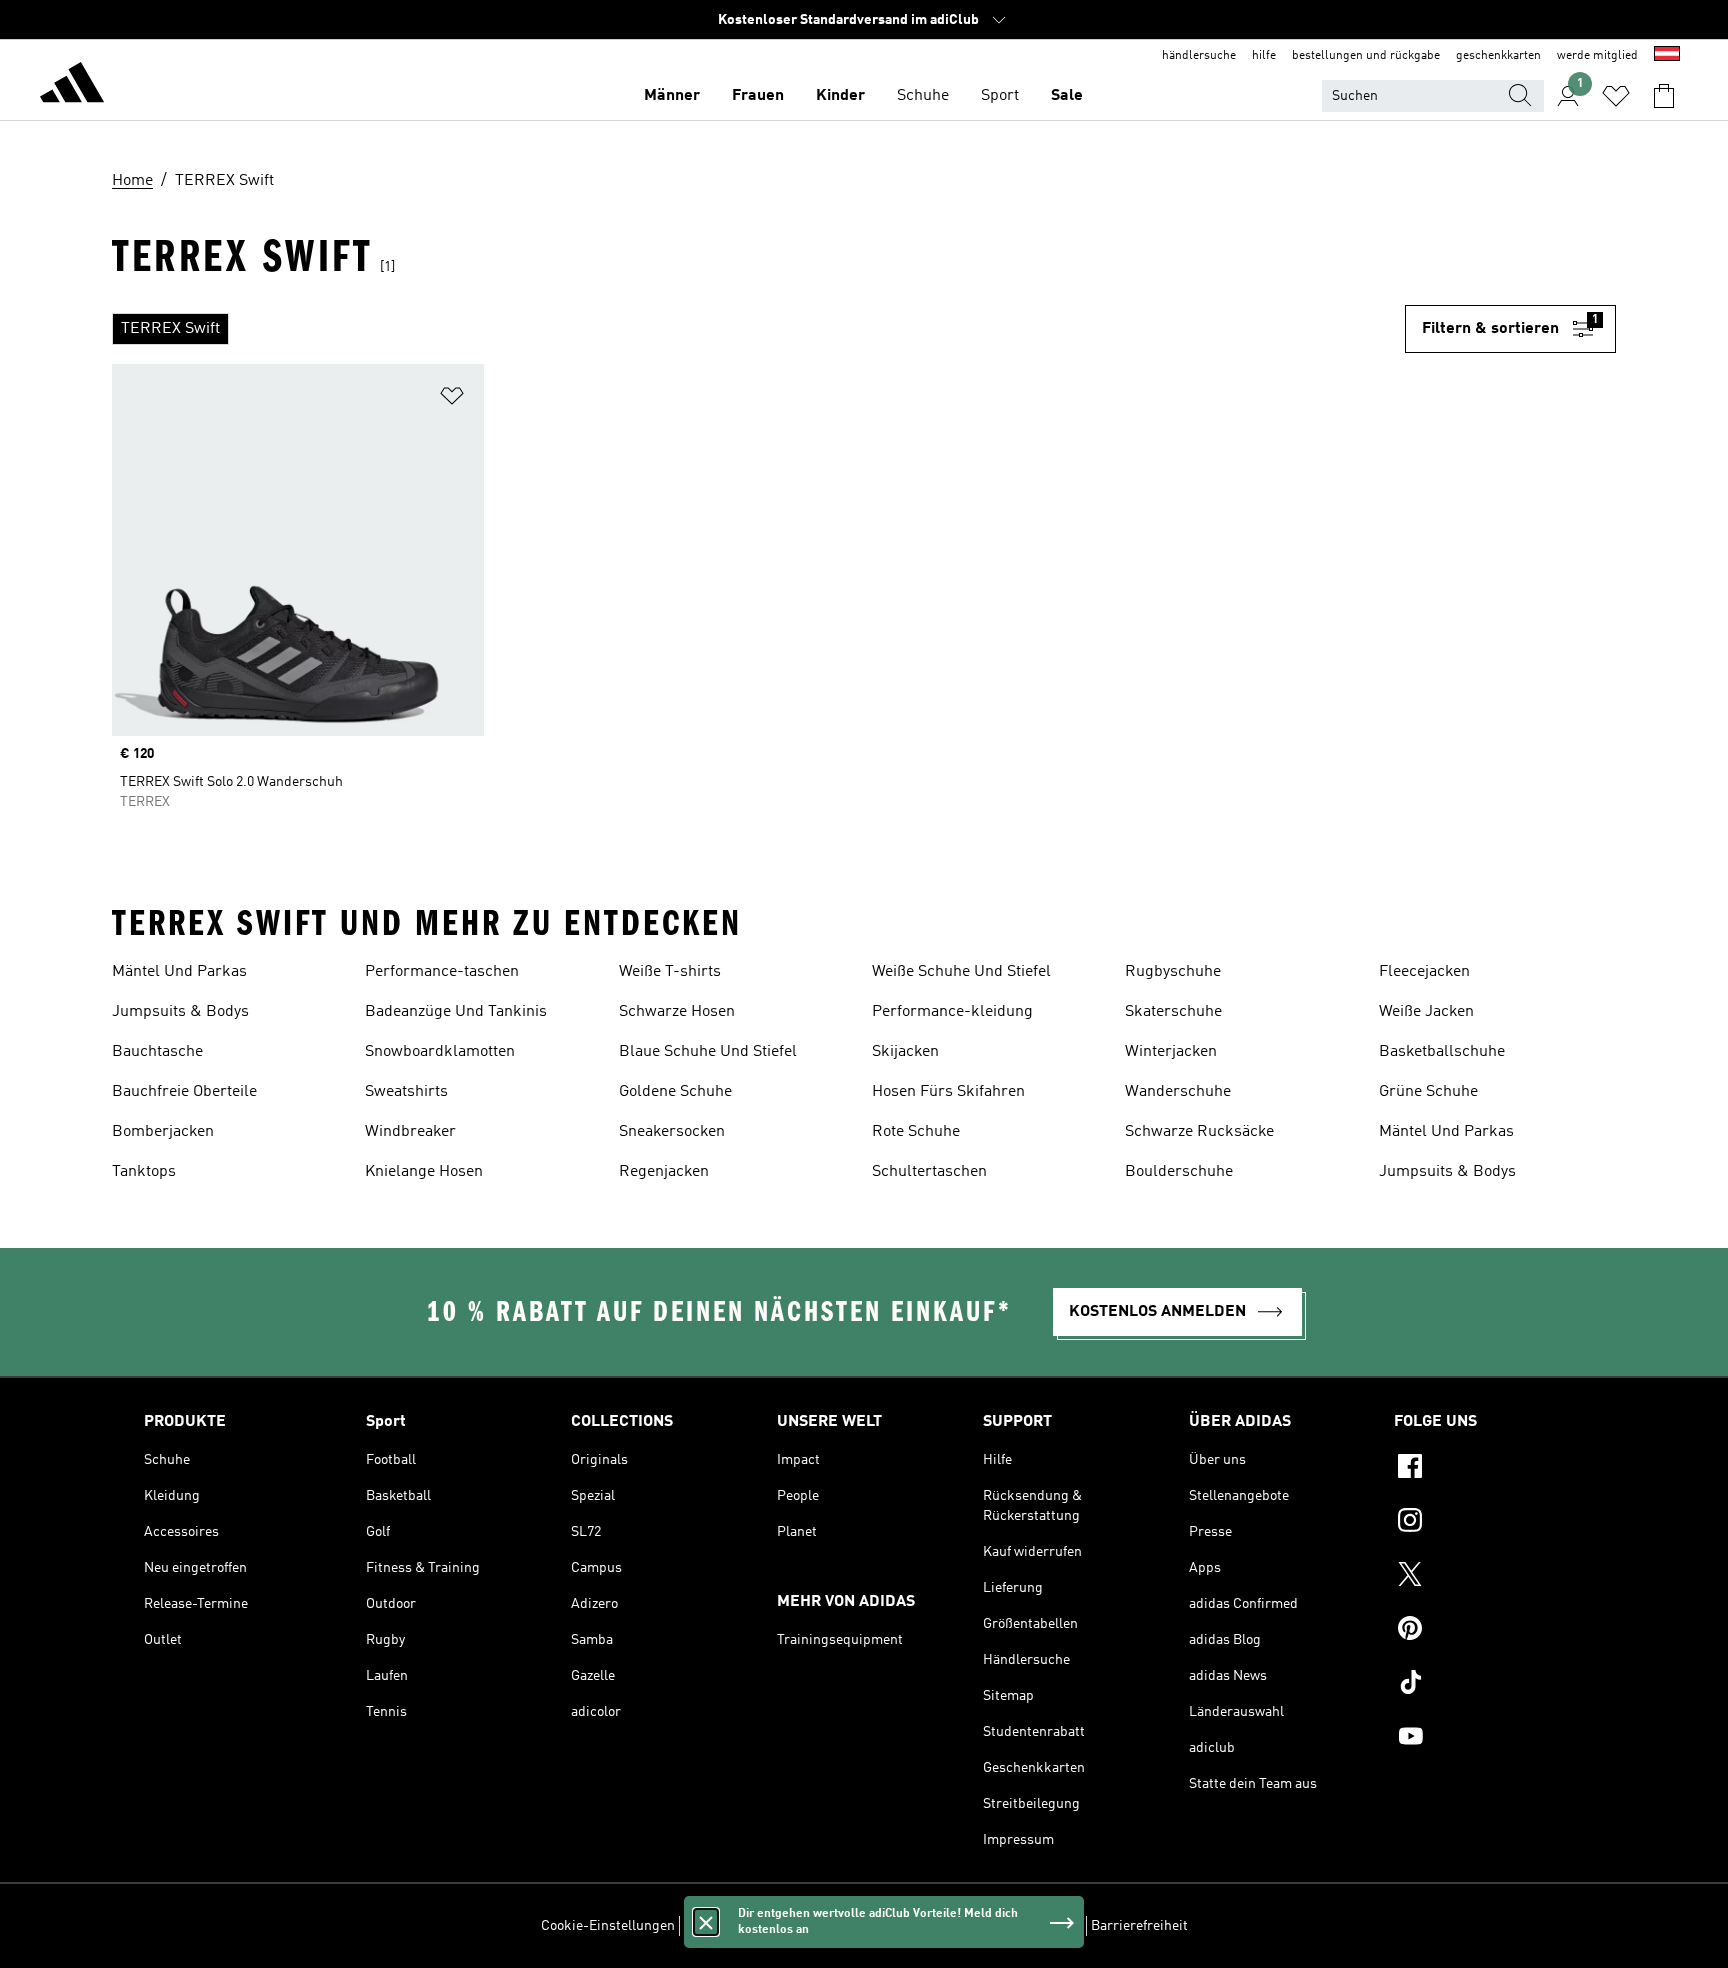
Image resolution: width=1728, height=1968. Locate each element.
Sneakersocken (672, 1132)
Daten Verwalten (734, 1926)
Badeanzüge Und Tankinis (456, 1012)
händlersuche (1199, 56)
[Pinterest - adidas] (1489, 1631)
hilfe (1264, 56)
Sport (1000, 96)
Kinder (840, 96)
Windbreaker (410, 1132)
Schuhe (923, 96)
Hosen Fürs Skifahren (948, 1092)
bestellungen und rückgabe (1366, 56)
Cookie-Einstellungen (608, 1926)
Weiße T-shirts (670, 972)
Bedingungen (1040, 1926)
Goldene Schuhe (675, 1092)
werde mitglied (1597, 56)
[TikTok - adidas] (1489, 1685)
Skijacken (905, 1052)
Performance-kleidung (952, 1012)
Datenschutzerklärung (920, 1926)
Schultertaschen (929, 1172)
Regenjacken (664, 1172)
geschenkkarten (1498, 56)
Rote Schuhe (916, 1132)
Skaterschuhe (1173, 1012)
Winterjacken (1171, 1052)
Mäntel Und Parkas (179, 972)
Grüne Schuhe (1428, 1092)
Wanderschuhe (1178, 1092)
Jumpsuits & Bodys (180, 1012)
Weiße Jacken (1426, 1012)
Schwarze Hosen (677, 1012)
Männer (672, 96)
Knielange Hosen (424, 1172)
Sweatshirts (406, 1092)
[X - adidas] (1489, 1577)
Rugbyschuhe (1173, 972)
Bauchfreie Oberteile (184, 1092)
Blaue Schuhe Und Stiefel (708, 1052)
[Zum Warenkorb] (1664, 96)
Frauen (758, 96)
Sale (1067, 96)
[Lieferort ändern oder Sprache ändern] (1667, 56)
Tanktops (144, 1172)
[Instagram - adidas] (1489, 1523)
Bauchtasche (157, 1052)
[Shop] (72, 86)
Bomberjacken (163, 1132)
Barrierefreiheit (1139, 1926)
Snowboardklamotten (440, 1052)
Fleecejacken (1424, 972)
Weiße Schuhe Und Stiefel (961, 972)
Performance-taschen (442, 972)
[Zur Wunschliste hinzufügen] (452, 399)
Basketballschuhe (1442, 1052)
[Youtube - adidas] (1489, 1739)
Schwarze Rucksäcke (1199, 1132)
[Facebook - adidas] (1489, 1469)
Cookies (817, 1926)
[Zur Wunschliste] (1616, 96)
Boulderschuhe (1179, 1172)
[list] (758, 329)
